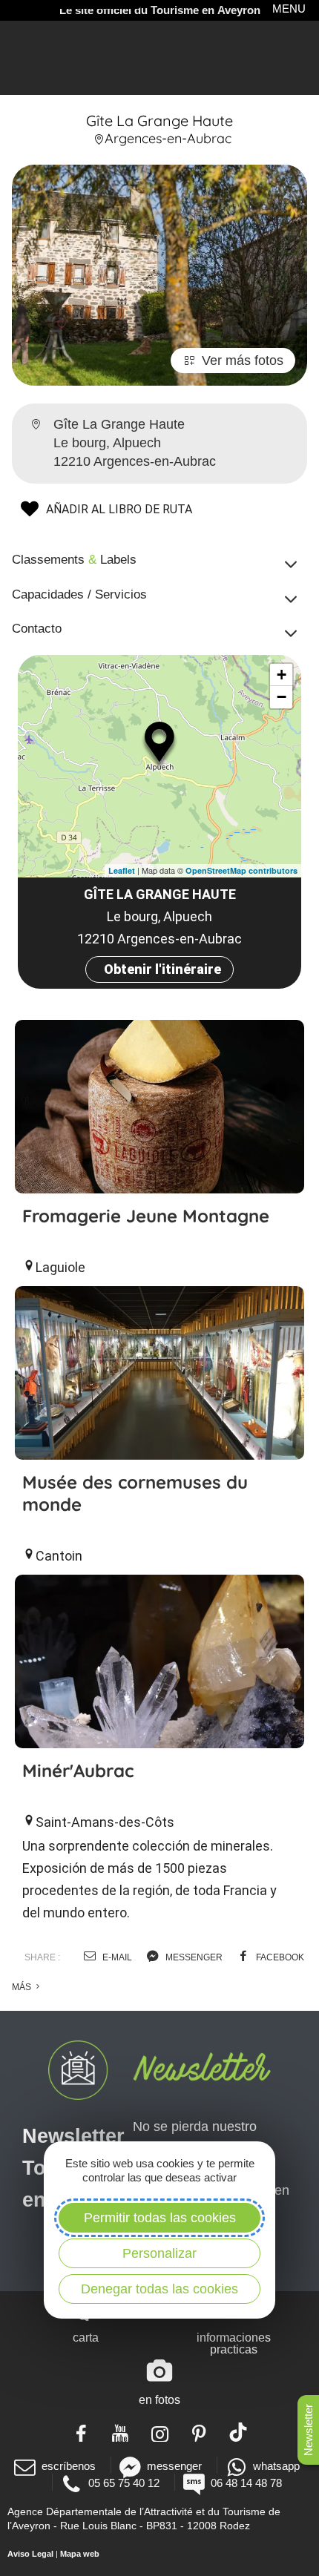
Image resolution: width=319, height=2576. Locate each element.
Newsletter (308, 2430)
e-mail (116, 1957)
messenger (193, 1957)
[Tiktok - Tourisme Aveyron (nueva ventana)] (239, 2432)
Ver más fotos (243, 360)
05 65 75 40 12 (124, 2483)
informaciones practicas (234, 2343)
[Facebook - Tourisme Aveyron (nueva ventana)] (81, 2432)
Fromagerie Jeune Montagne (146, 1216)
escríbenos (69, 2466)
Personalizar (159, 2253)
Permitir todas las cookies (160, 2218)
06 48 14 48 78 (246, 2483)
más (23, 1987)
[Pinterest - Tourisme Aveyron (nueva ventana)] (199, 2432)
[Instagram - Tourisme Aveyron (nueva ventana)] (160, 2432)
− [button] (282, 697)
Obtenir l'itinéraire (162, 969)
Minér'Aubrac (78, 1770)
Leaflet (122, 870)
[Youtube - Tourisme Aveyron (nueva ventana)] (121, 2432)
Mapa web (80, 2554)
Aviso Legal (30, 2554)
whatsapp (276, 2466)
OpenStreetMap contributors (241, 870)
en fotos (159, 2400)
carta (86, 2338)
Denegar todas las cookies (159, 2289)
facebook (279, 1957)
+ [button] (282, 675)
